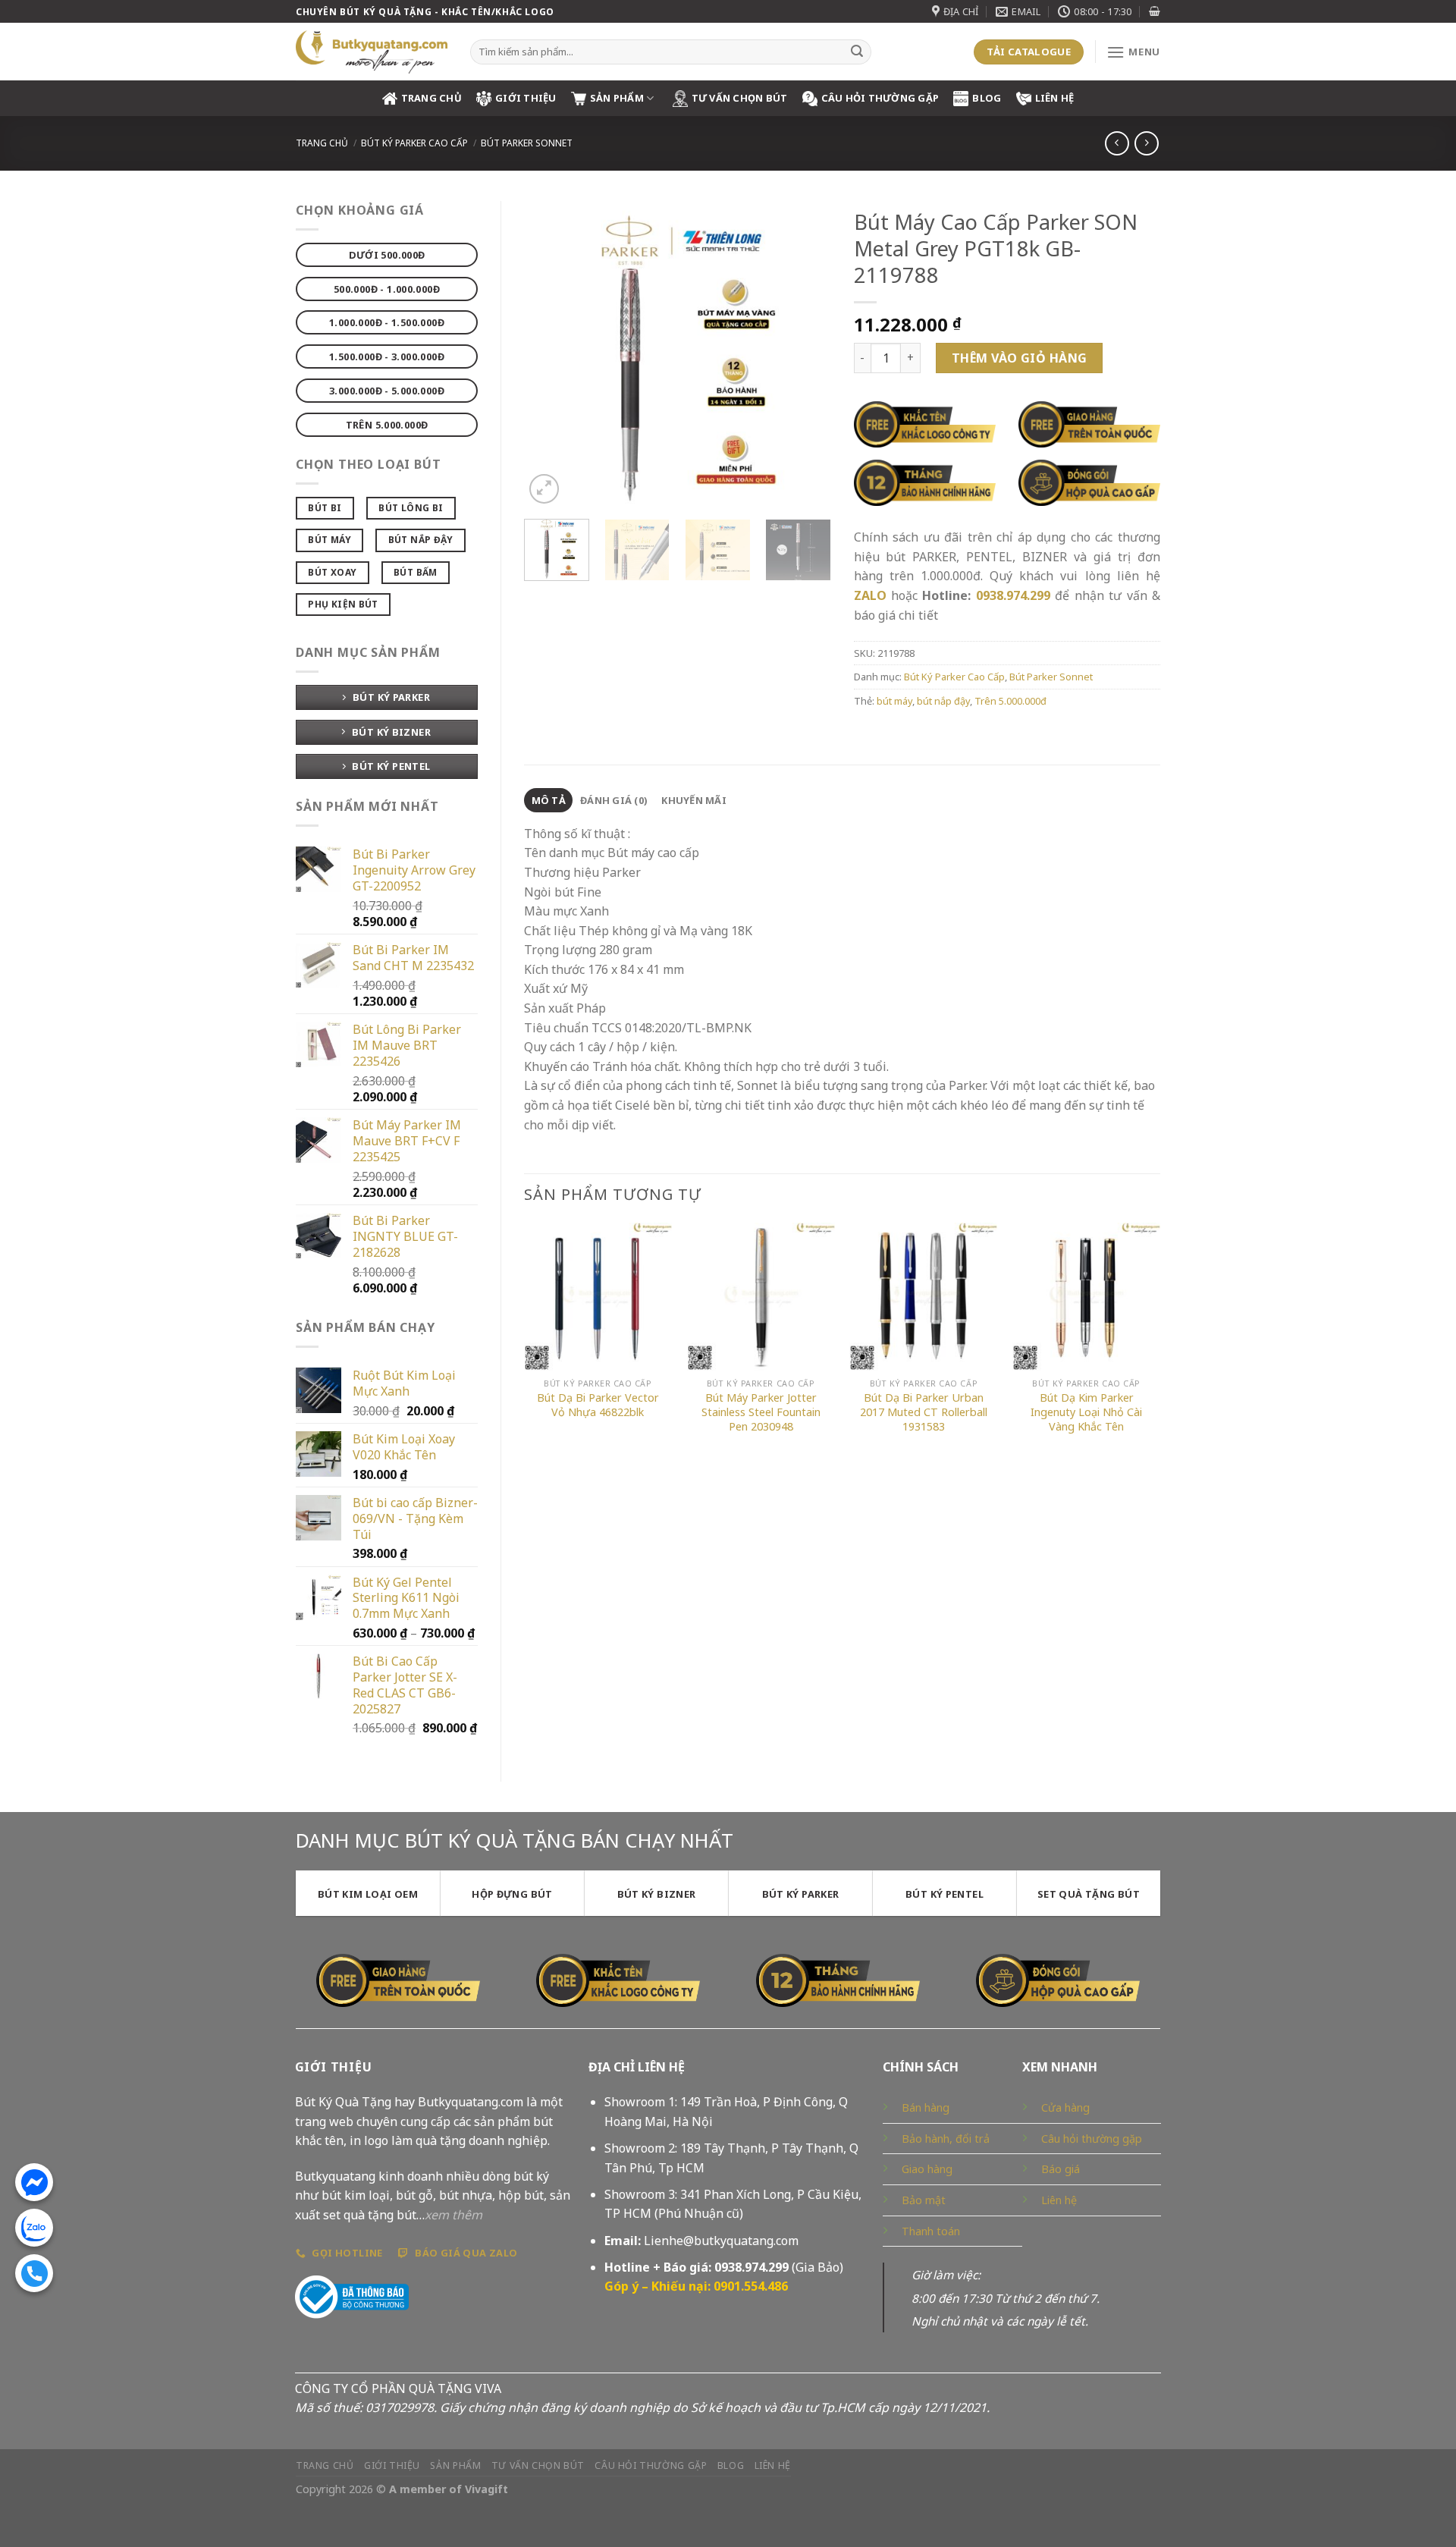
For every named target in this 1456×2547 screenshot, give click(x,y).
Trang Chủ (431, 98)
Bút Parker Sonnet (527, 143)
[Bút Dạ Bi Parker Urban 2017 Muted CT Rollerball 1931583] (923, 1297)
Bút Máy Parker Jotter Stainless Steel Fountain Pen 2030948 (761, 1412)
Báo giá (1061, 2169)
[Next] (805, 354)
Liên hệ (1055, 98)
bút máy (894, 701)
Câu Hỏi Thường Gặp (880, 98)
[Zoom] (544, 489)
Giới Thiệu (526, 98)
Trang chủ (322, 143)
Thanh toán (931, 2231)
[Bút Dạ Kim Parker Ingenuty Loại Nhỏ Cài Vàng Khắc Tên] (1086, 1297)
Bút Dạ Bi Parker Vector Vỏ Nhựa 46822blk (598, 1405)
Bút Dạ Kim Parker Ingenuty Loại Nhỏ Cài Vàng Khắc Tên (1086, 1412)
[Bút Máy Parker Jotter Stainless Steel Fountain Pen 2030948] (761, 1297)
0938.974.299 (1013, 595)
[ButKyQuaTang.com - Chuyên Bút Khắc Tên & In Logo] (372, 52)
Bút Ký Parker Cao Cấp (414, 143)
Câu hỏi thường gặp (1092, 2139)
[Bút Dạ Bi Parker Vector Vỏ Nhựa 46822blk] (598, 1297)
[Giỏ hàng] (1155, 11)
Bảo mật (924, 2200)
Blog (987, 98)
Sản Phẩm (617, 98)
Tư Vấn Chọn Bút (740, 98)
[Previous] (549, 354)
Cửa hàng (1065, 2107)
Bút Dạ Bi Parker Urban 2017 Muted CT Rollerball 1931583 (924, 1412)
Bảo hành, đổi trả (946, 2139)
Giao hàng (927, 2169)
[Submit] (857, 52)
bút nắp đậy (943, 701)
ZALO (870, 595)
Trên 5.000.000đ (1010, 701)
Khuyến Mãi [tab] (694, 800)
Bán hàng (926, 2107)
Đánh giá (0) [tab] (613, 800)
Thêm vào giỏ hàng (1020, 358)
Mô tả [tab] (549, 800)
